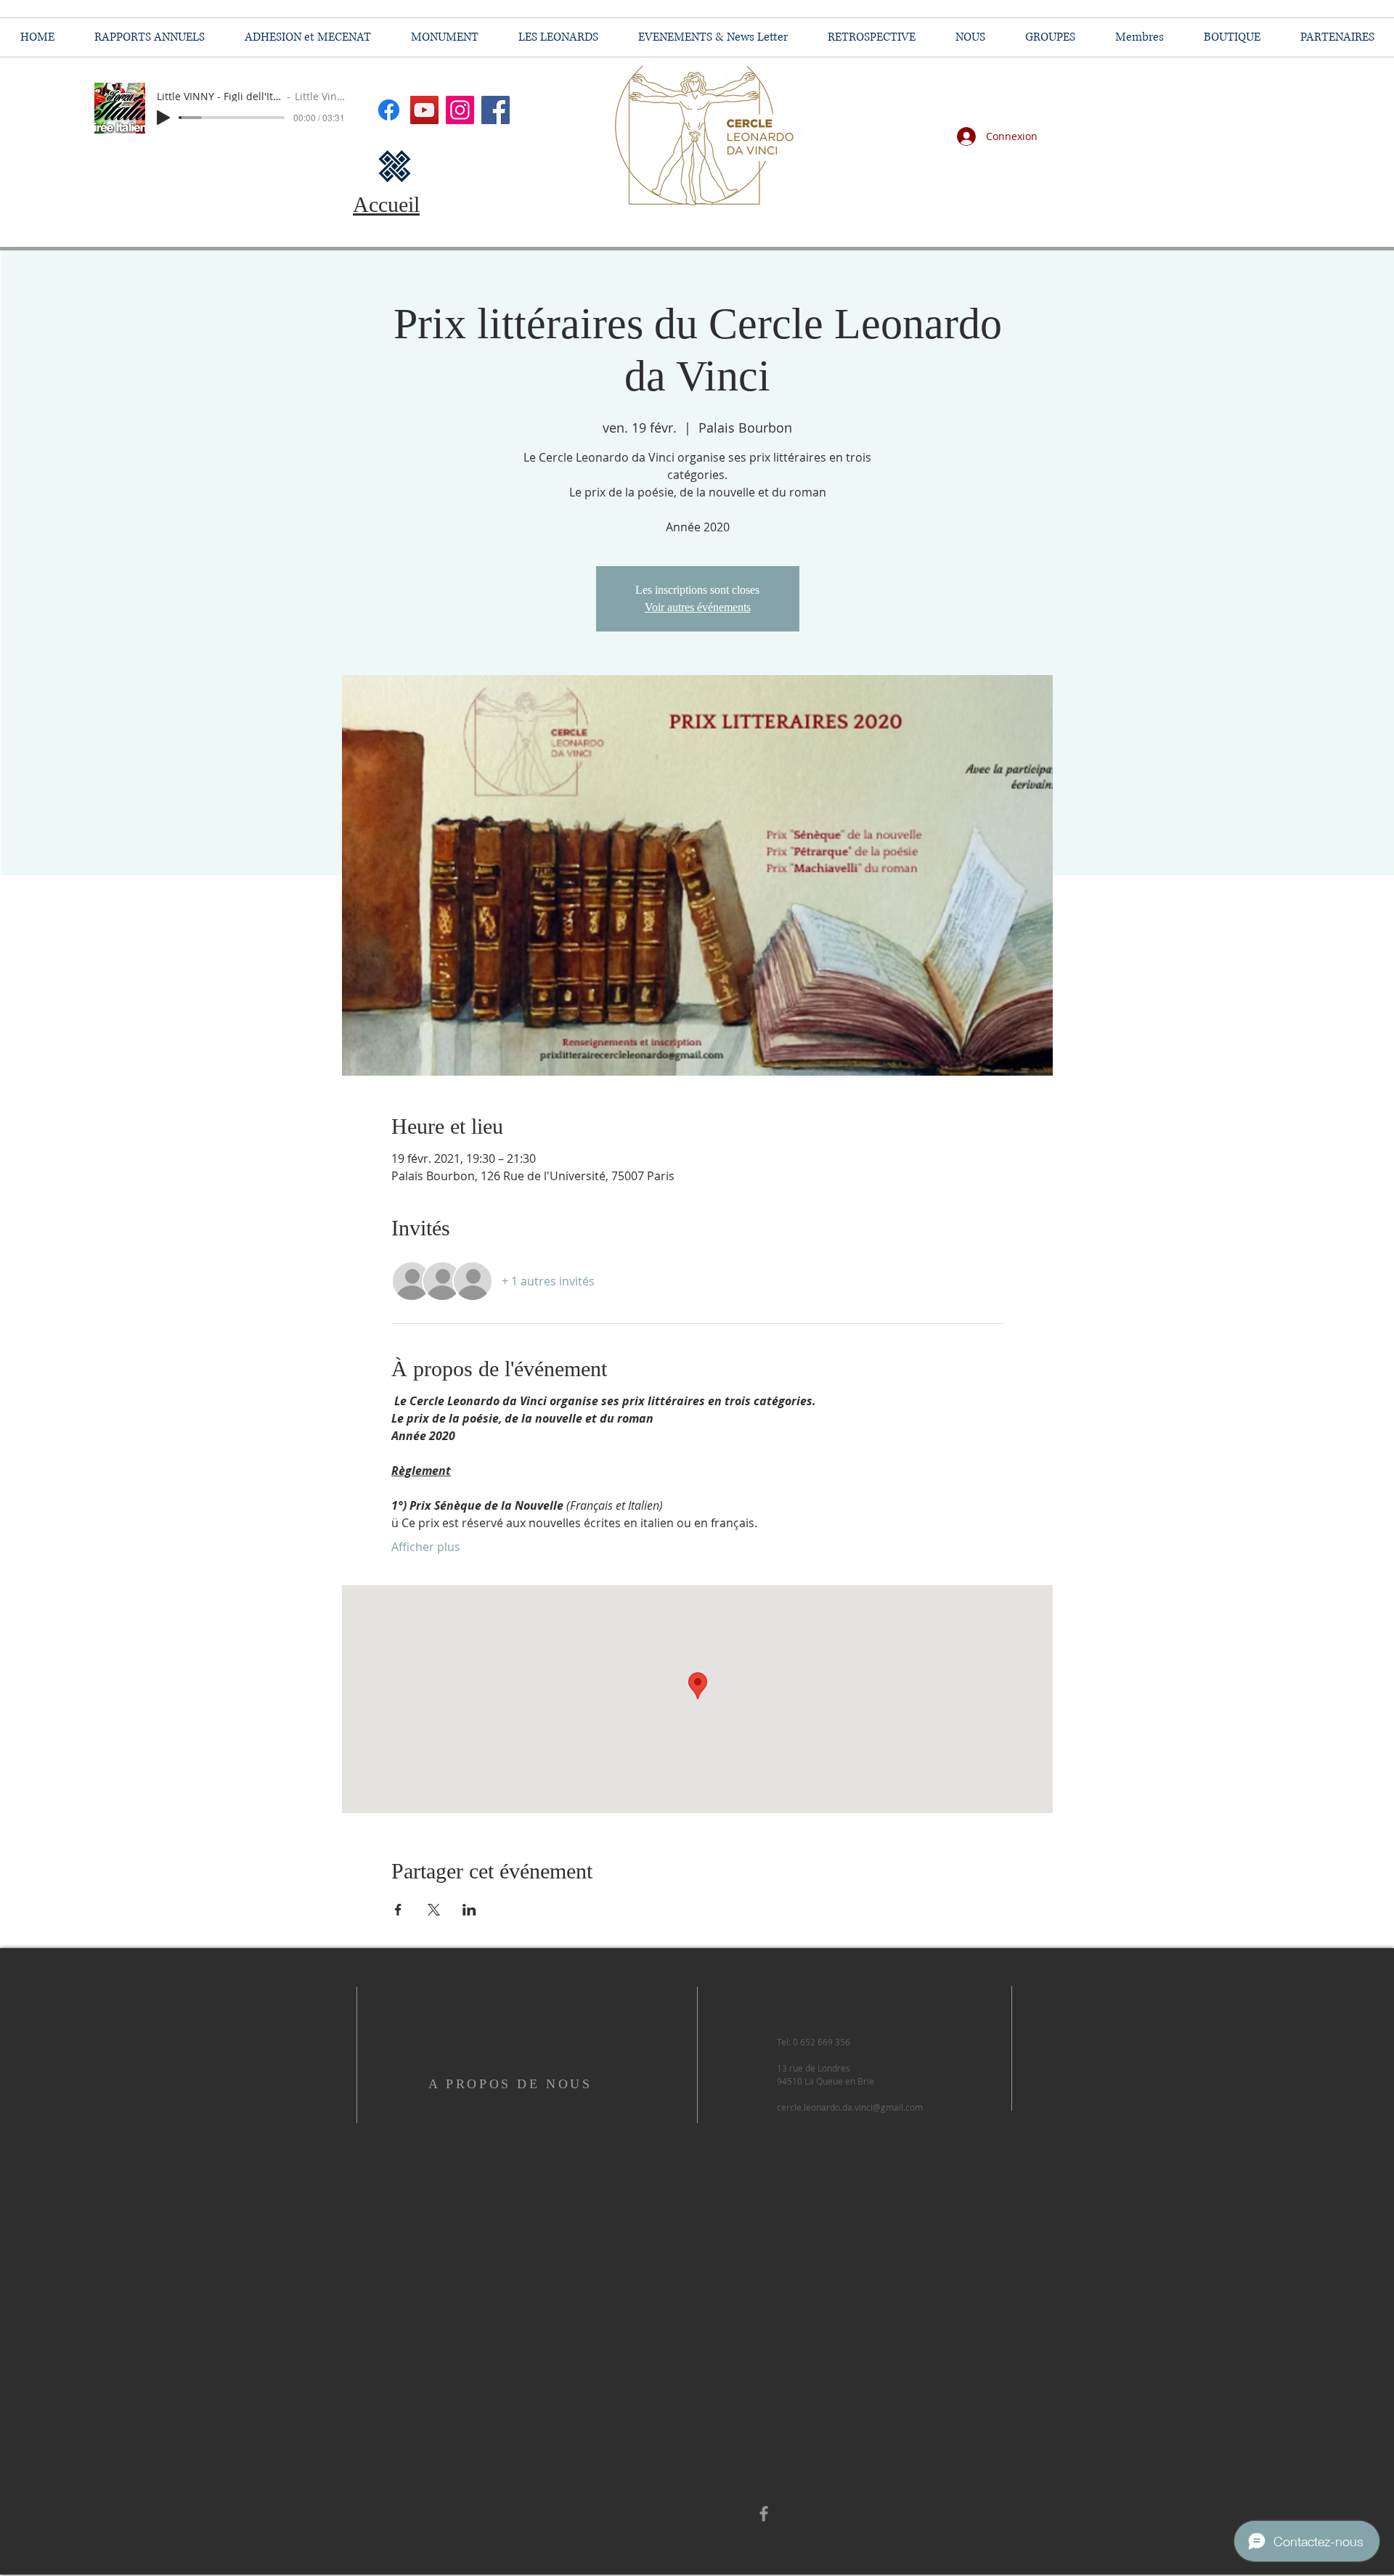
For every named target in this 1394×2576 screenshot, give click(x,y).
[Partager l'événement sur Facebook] (398, 1910)
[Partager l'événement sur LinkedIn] (469, 1910)
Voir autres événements (698, 607)
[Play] (163, 118)
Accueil (386, 204)
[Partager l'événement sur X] (434, 1910)
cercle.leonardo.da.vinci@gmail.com (850, 2107)
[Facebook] (496, 110)
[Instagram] (460, 110)
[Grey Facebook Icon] (764, 2514)
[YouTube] (424, 110)
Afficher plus (426, 1547)
